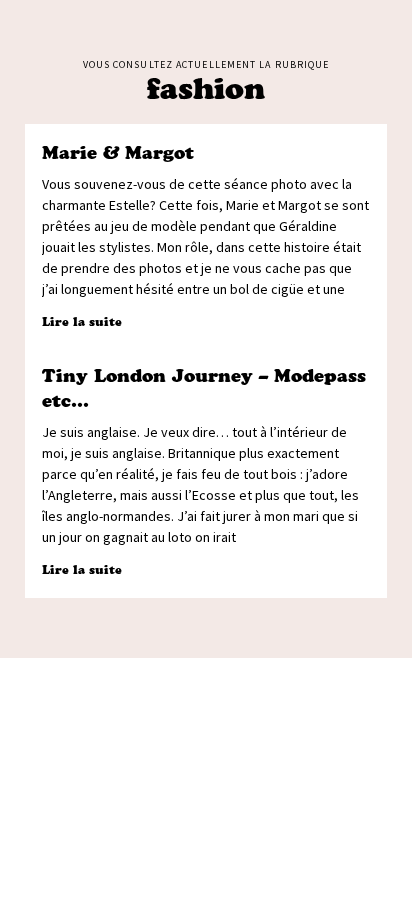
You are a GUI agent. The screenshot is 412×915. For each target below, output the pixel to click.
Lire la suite (82, 321)
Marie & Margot (118, 153)
